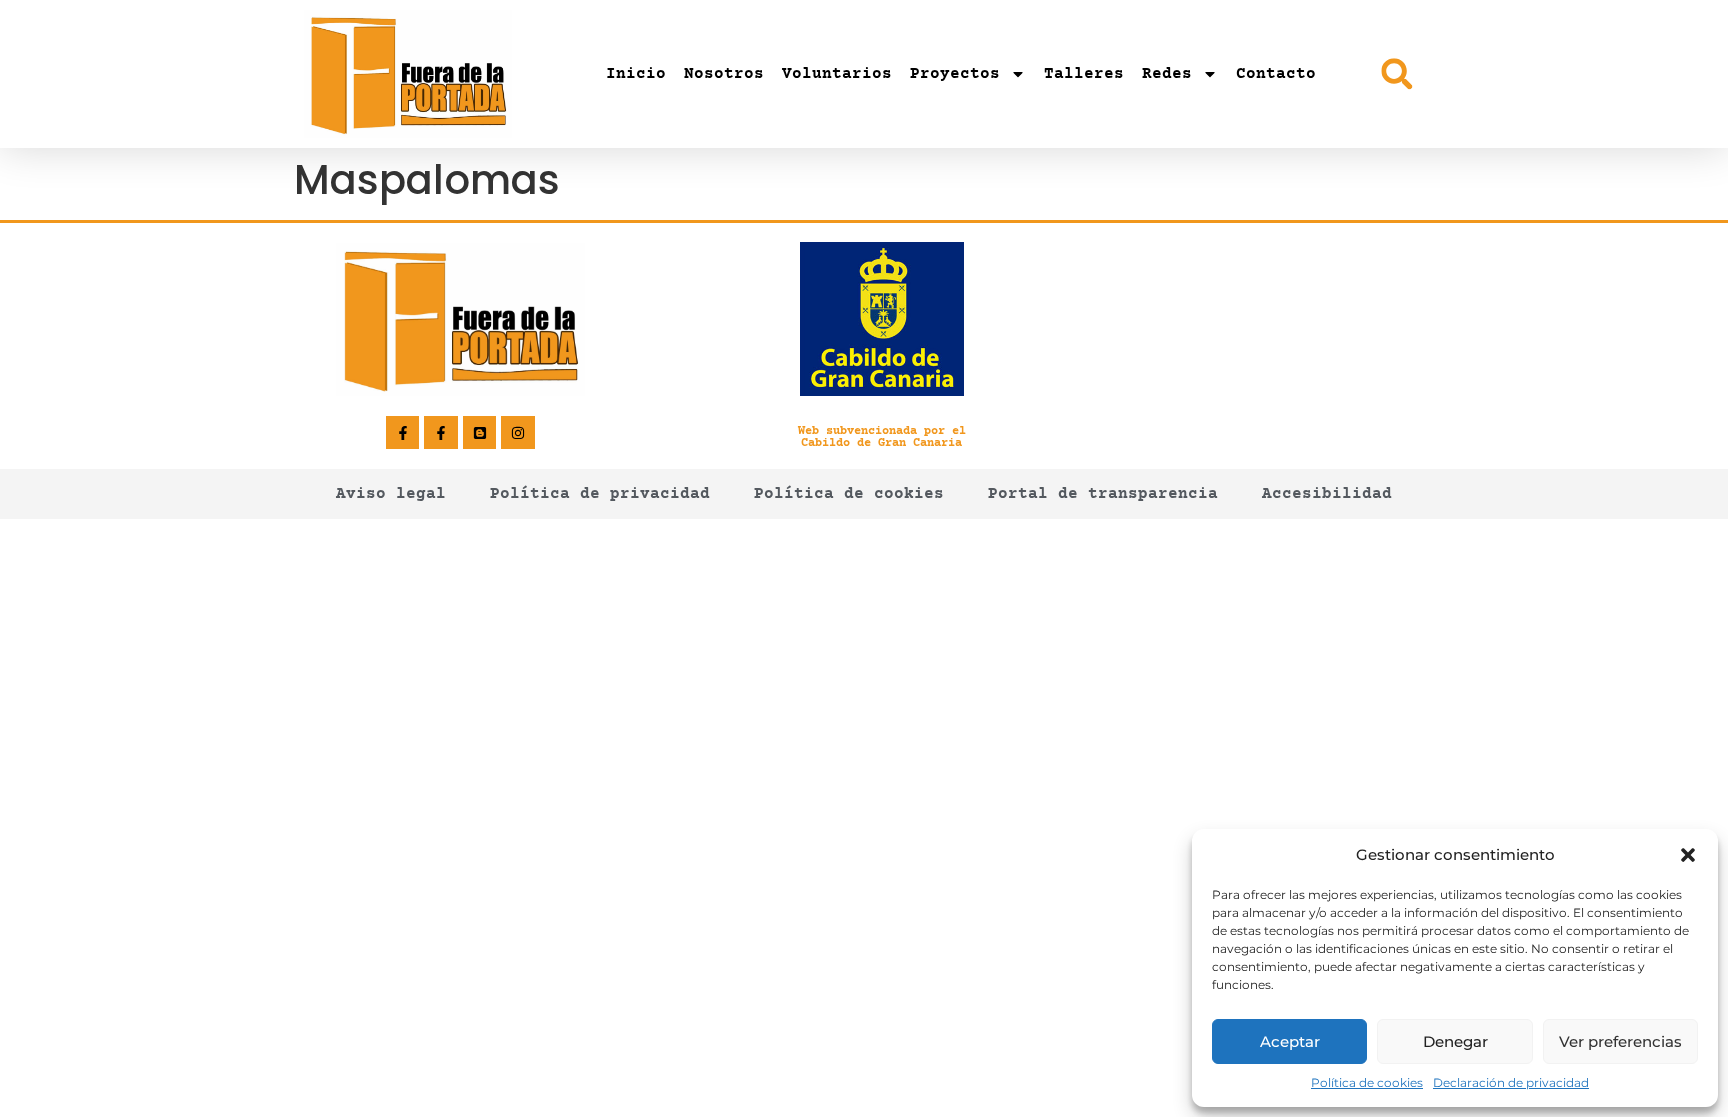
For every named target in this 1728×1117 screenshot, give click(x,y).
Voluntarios (837, 74)
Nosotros (724, 74)
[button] (1688, 855)
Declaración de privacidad (1511, 1082)
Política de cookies (1367, 1082)
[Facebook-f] (403, 433)
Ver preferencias (1620, 1041)
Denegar (1455, 1041)
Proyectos (955, 74)
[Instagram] (518, 433)
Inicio (636, 74)
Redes (1167, 74)
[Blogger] (480, 433)
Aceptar (1290, 1041)
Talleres (1084, 74)
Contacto (1276, 74)
